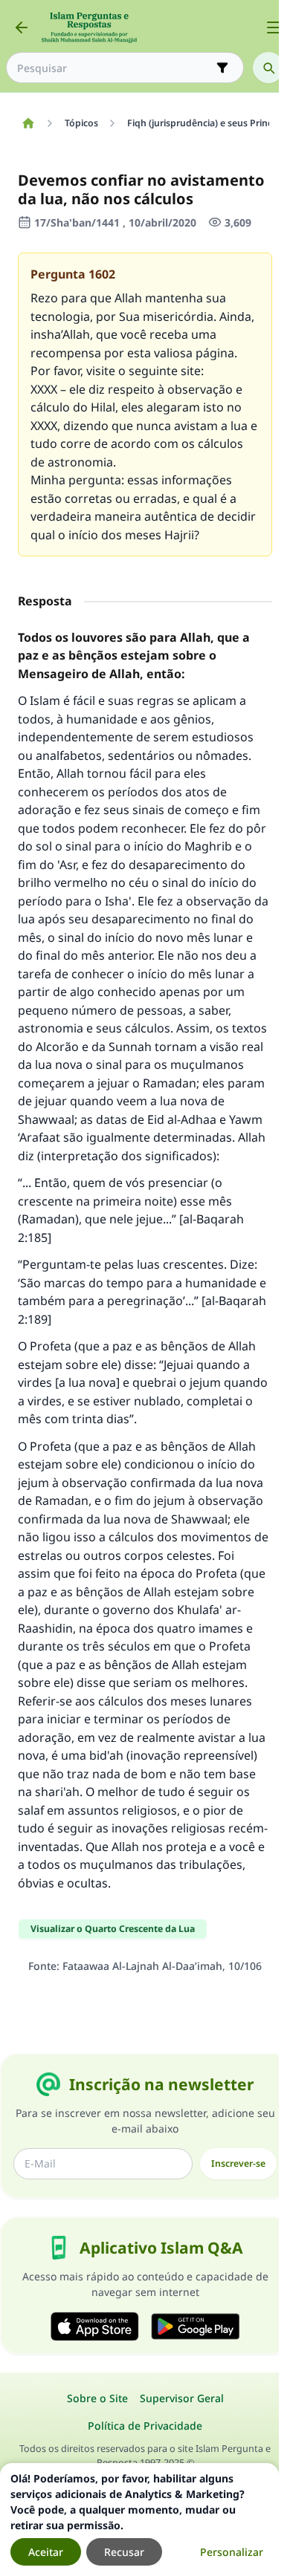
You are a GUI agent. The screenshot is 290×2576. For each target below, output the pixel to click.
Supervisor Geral (182, 2398)
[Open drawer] (274, 27)
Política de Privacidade (145, 2426)
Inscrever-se (238, 2163)
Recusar (124, 2552)
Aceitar (46, 2552)
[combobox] (115, 68)
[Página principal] (28, 123)
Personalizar (232, 2552)
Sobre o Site (97, 2398)
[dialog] (139, 2520)
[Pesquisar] (268, 68)
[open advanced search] (222, 68)
